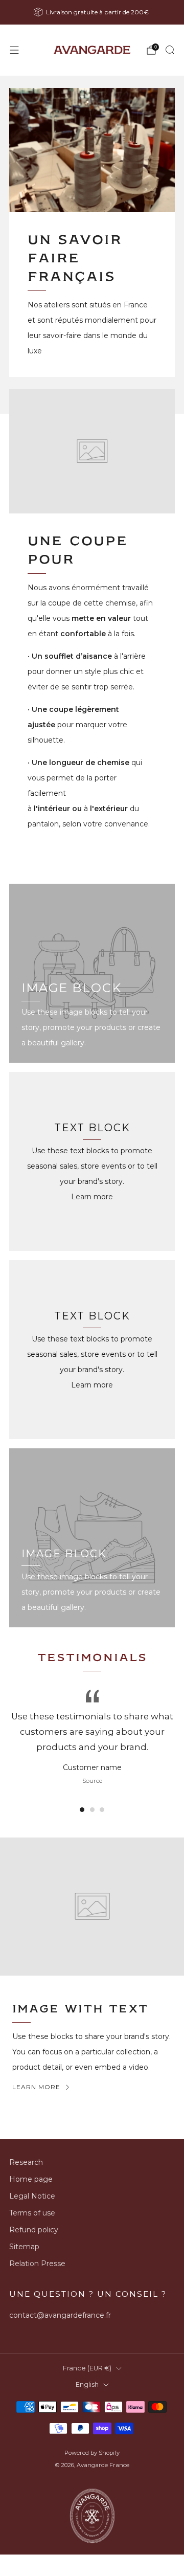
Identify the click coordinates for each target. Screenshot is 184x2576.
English (87, 2384)
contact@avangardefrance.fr (60, 2315)
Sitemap (24, 2247)
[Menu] (14, 50)
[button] (82, 1810)
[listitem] (92, 12)
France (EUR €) (87, 2368)
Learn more (92, 1197)
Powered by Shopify (92, 2453)
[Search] (170, 50)
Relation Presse (37, 2264)
